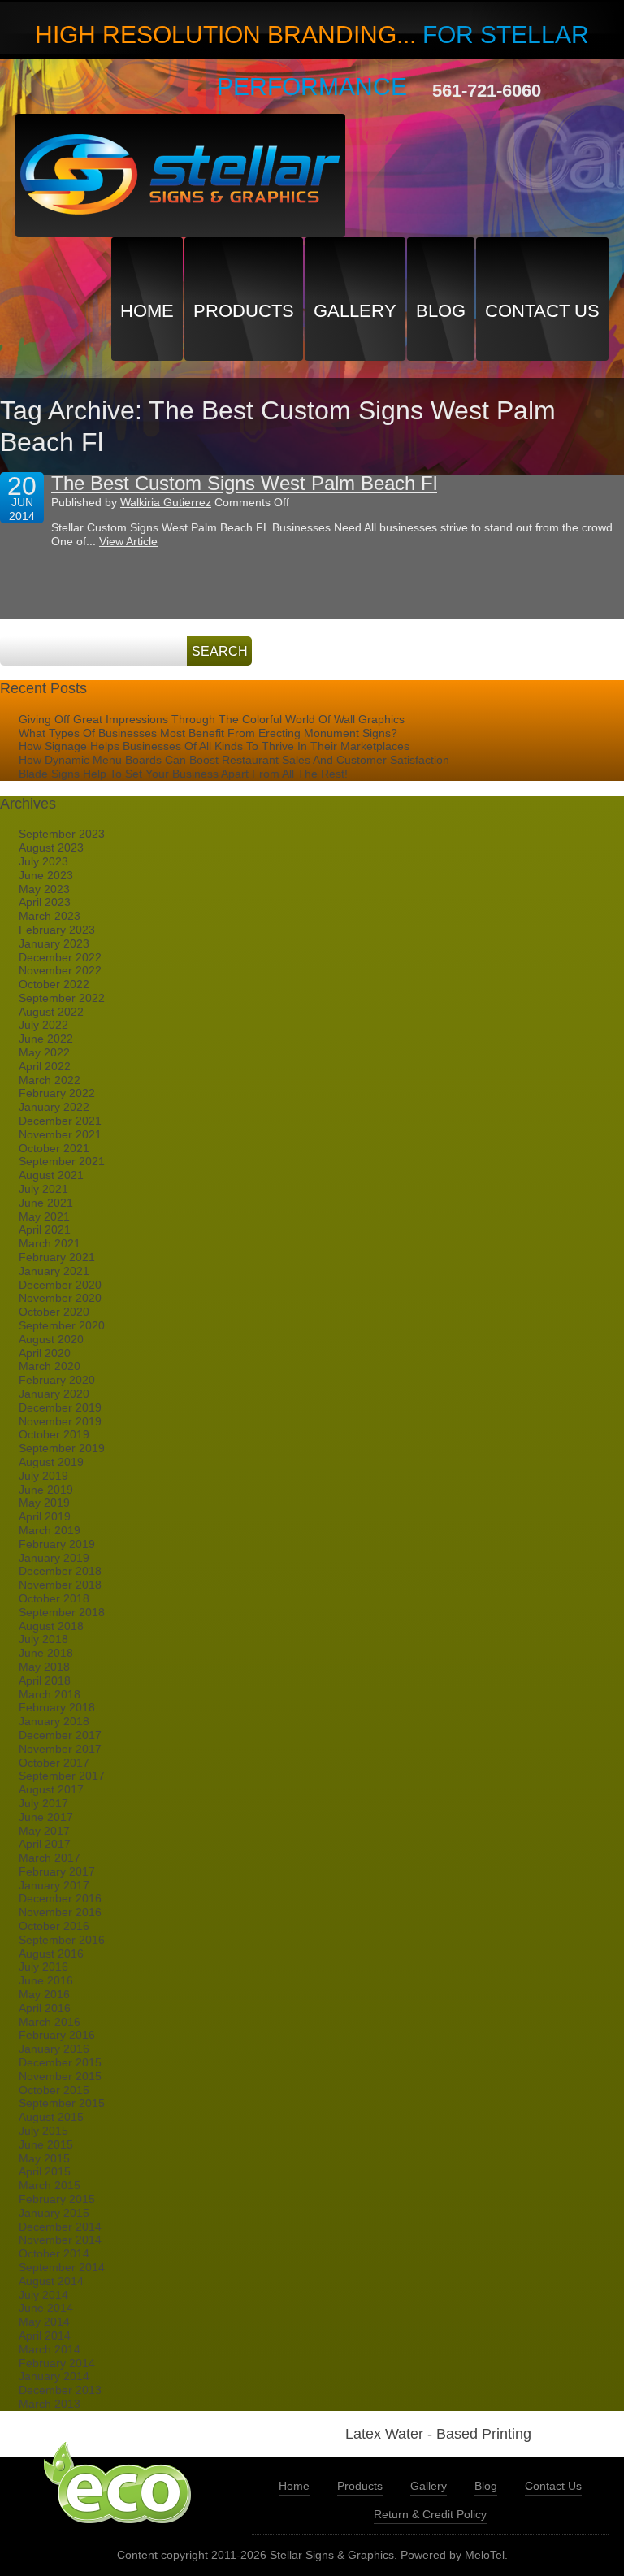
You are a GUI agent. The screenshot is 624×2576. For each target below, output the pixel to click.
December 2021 (60, 1121)
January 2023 (54, 943)
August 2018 (51, 1626)
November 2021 (60, 1134)
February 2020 (57, 1380)
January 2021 (54, 1271)
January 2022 (54, 1107)
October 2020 (54, 1312)
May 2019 (44, 1503)
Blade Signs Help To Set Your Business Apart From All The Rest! (183, 774)
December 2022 (60, 957)
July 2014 (43, 2295)
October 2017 (54, 1763)
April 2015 (45, 2171)
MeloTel (485, 2555)
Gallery (355, 311)
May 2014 (44, 2322)
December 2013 (60, 2390)
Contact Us (542, 311)
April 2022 (45, 1066)
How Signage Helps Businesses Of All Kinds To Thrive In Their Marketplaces (214, 746)
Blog (441, 311)
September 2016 (62, 1940)
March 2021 (50, 1243)
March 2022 (50, 1080)
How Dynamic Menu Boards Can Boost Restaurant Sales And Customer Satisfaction (234, 760)
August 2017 (51, 1789)
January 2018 (54, 1721)
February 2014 (57, 2363)
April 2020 (45, 1353)
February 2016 (57, 2035)
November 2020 (60, 1298)
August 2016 (51, 1954)
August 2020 (51, 1339)
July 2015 (43, 2131)
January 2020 (54, 1394)
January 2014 (54, 2376)
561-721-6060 (487, 91)
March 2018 (50, 1694)
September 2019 (62, 1448)
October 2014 (54, 2253)
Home (147, 311)
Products (244, 311)
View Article (128, 541)
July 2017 (43, 1803)
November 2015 (60, 2076)
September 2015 (62, 2103)
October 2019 (54, 1434)
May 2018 (44, 1667)
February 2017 (57, 1871)
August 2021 (51, 1175)
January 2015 (54, 2213)
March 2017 (50, 1858)
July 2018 (43, 1639)
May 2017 (44, 1831)
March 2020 (50, 1366)
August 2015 (51, 2117)
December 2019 (60, 1407)
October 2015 (54, 2090)
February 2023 (57, 930)
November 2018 (60, 1585)
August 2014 (51, 2281)
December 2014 (60, 2227)
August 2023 (51, 848)
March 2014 (50, 2349)
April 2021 (45, 1229)
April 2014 (45, 2335)
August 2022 (51, 1012)
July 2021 (43, 1189)
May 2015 (44, 2158)
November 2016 (60, 1912)
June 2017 (46, 1817)
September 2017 (62, 1776)
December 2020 (60, 1285)
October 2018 (54, 1598)
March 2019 (50, 1530)
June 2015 (46, 2144)
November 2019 (60, 1421)
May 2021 (44, 1216)
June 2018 (46, 1653)
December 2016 (60, 1898)
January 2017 (54, 1885)
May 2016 (44, 1994)
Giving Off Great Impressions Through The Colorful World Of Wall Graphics (212, 719)
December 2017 (60, 1735)
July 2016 (43, 1967)
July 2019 (43, 1476)
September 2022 (62, 998)
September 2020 (62, 1325)
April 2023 (45, 902)
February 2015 (57, 2199)
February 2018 (57, 1707)
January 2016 (54, 2049)
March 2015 (50, 2185)
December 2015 (60, 2062)
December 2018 (60, 1571)
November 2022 (60, 970)
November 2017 (60, 1749)
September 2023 (62, 834)
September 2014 (62, 2267)
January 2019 (54, 1558)
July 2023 (43, 861)
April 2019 (45, 1516)
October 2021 (54, 1148)
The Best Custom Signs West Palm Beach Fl (244, 483)
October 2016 (54, 1926)
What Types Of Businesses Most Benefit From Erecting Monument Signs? (208, 733)
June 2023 (46, 875)
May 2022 (44, 1052)
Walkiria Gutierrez (166, 502)
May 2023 (44, 889)
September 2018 (62, 1612)
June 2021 (46, 1203)
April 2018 (45, 1680)
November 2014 (60, 2240)
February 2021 (57, 1257)
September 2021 (62, 1161)
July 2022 (43, 1025)
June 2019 (46, 1490)
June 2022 (46, 1039)
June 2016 (46, 1980)
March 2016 (50, 2022)
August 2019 (51, 1462)
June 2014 (46, 2308)
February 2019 (57, 1544)
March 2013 (50, 2404)
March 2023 (50, 916)
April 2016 (45, 2008)
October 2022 (54, 984)
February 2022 (57, 1093)
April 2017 (45, 1844)
